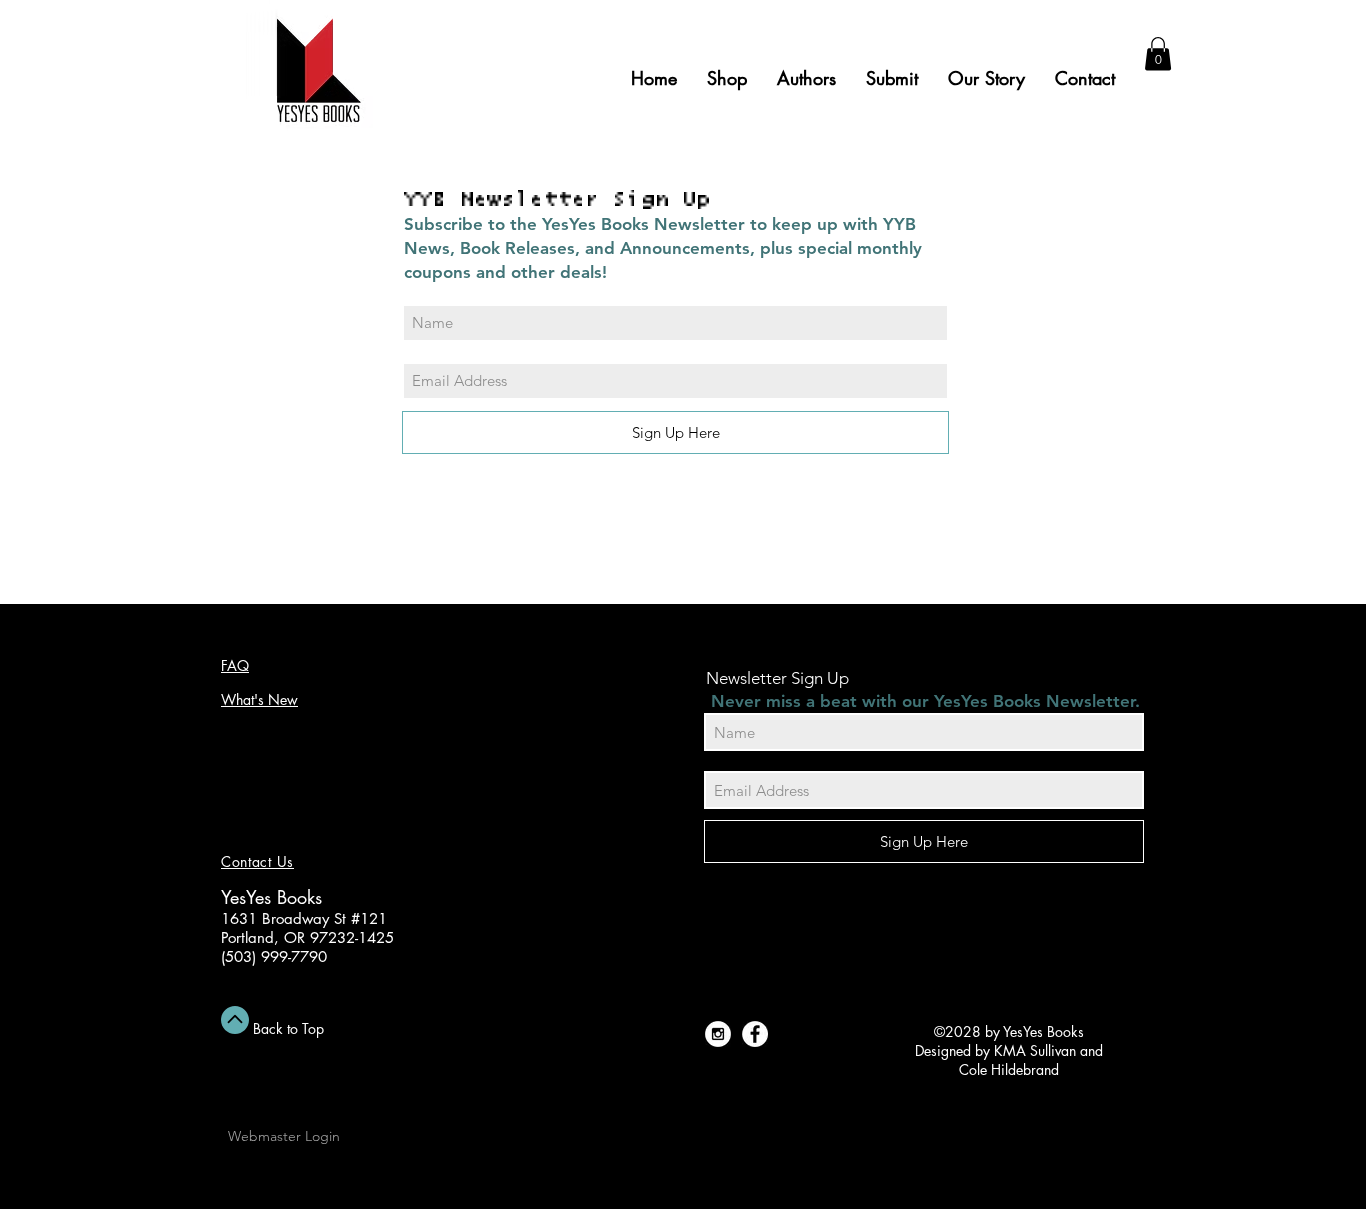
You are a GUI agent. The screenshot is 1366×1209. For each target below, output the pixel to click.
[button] (1158, 53)
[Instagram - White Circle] (718, 1034)
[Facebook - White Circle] (755, 1034)
